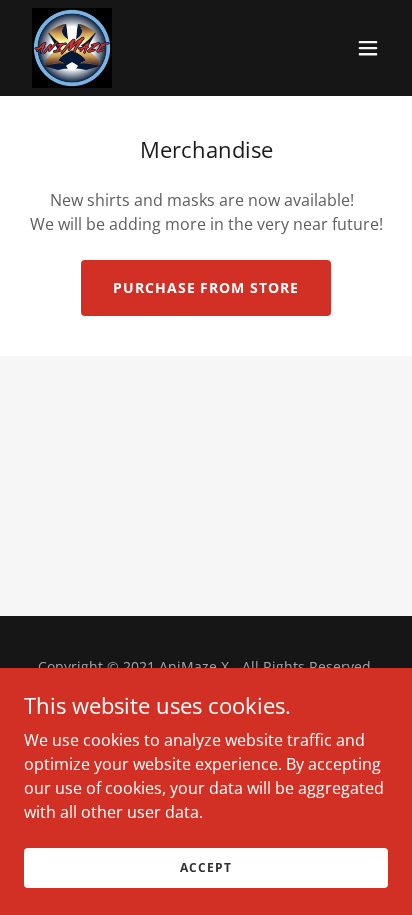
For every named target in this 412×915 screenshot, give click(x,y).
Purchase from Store (206, 287)
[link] (72, 48)
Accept (205, 867)
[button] (368, 48)
